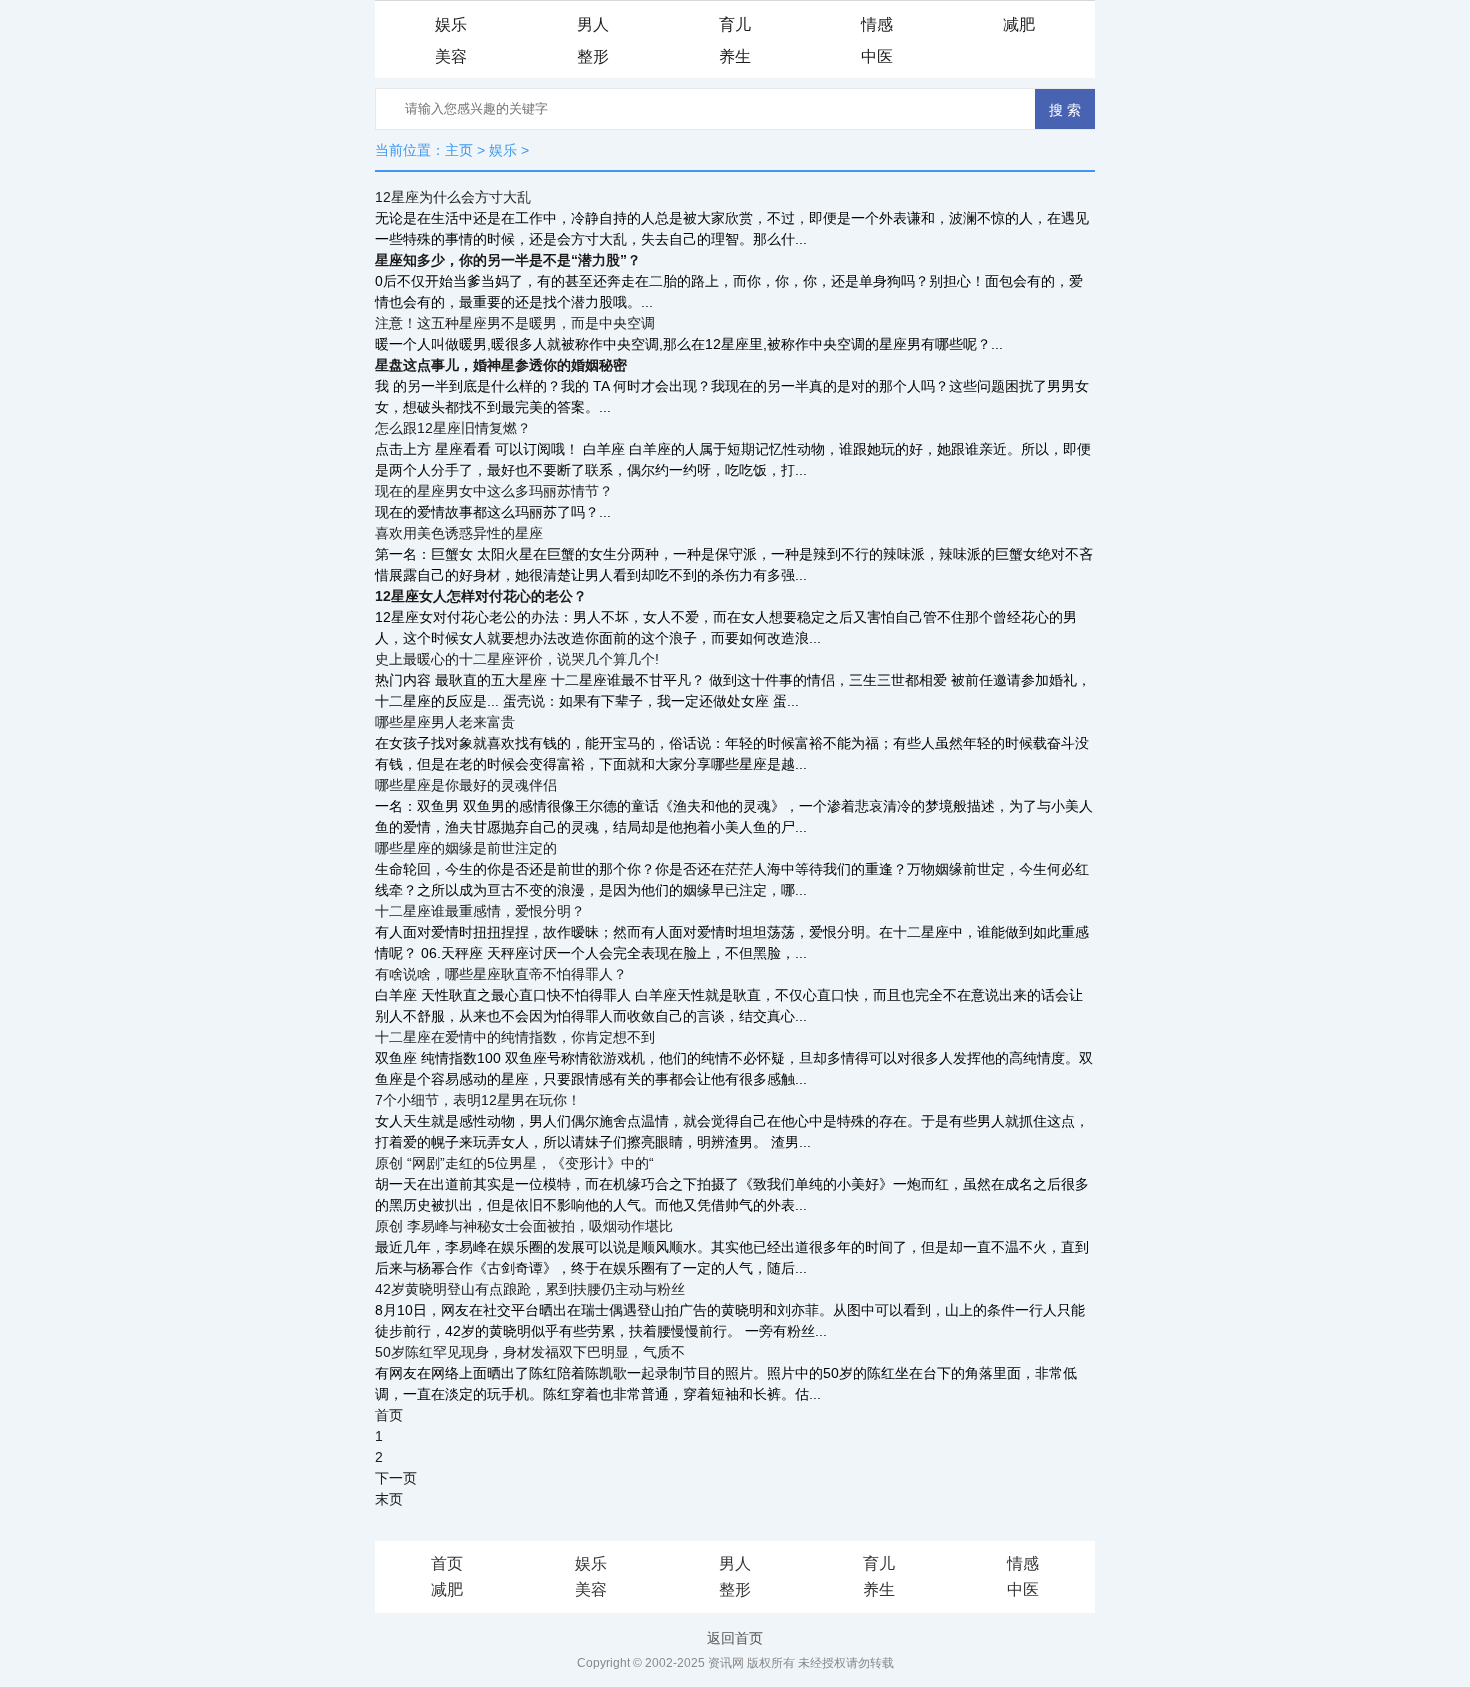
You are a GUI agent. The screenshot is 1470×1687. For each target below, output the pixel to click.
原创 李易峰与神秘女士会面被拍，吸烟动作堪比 (524, 1226)
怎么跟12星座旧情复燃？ (453, 428)
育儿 (735, 24)
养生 (735, 56)
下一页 (396, 1478)
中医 (877, 56)
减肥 (1019, 24)
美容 (451, 56)
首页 (447, 1563)
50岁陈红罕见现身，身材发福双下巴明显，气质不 (530, 1352)
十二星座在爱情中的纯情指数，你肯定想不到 (515, 1037)
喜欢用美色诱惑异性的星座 (459, 533)
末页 (389, 1499)
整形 (593, 56)
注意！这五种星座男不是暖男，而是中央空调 (515, 323)
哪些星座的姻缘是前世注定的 (466, 848)
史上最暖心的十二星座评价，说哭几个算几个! (517, 659)
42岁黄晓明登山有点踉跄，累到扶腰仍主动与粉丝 (530, 1289)
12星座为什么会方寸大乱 (453, 197)
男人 (593, 24)
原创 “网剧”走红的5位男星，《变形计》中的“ (514, 1163)
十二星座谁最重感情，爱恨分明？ (480, 911)
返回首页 (735, 1638)
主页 (459, 150)
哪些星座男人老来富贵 (445, 722)
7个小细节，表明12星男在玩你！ (478, 1100)
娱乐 (451, 24)
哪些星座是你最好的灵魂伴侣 (466, 785)
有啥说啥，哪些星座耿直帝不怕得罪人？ (501, 974)
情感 (877, 24)
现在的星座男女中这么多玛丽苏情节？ (494, 491)
